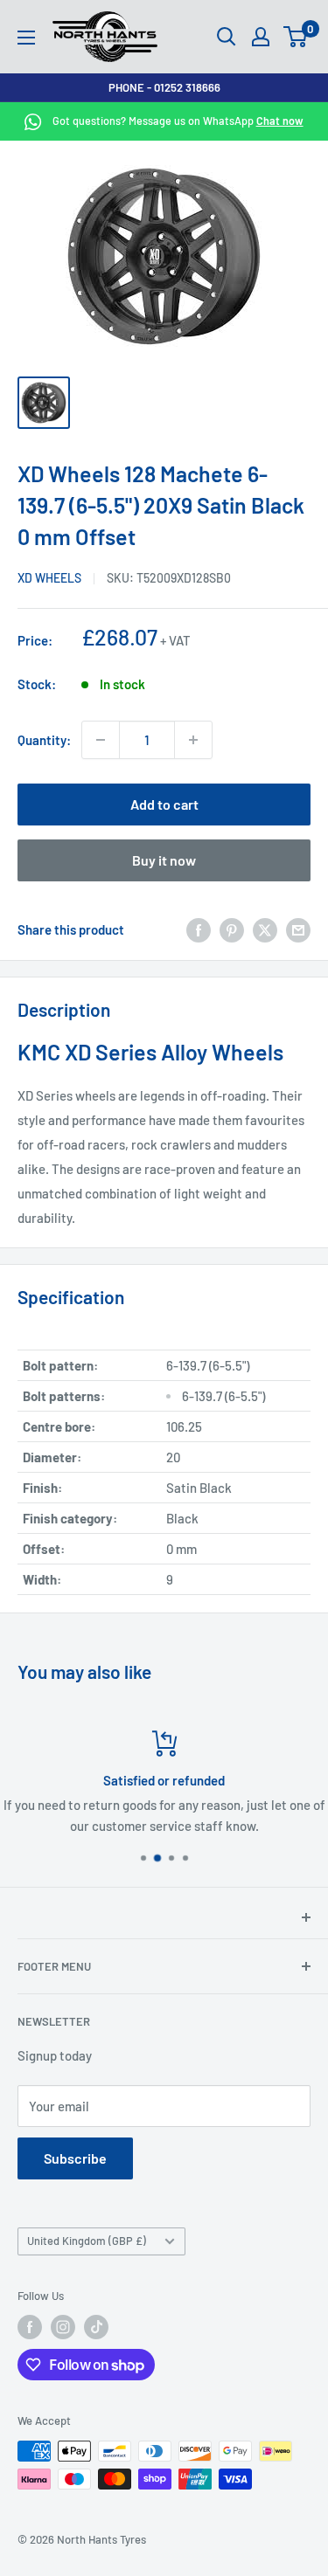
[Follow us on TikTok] (96, 2327)
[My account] (261, 37)
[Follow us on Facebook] (30, 2327)
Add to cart (164, 804)
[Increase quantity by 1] (193, 740)
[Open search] (227, 37)
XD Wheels (49, 578)
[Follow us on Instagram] (63, 2327)
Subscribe (75, 2158)
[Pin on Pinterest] (232, 929)
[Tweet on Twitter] (265, 929)
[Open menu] (26, 38)
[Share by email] (298, 929)
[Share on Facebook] (199, 929)
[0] (296, 37)
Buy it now (164, 860)
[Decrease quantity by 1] (101, 740)
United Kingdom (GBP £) (87, 2241)
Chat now (280, 121)
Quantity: (44, 740)
